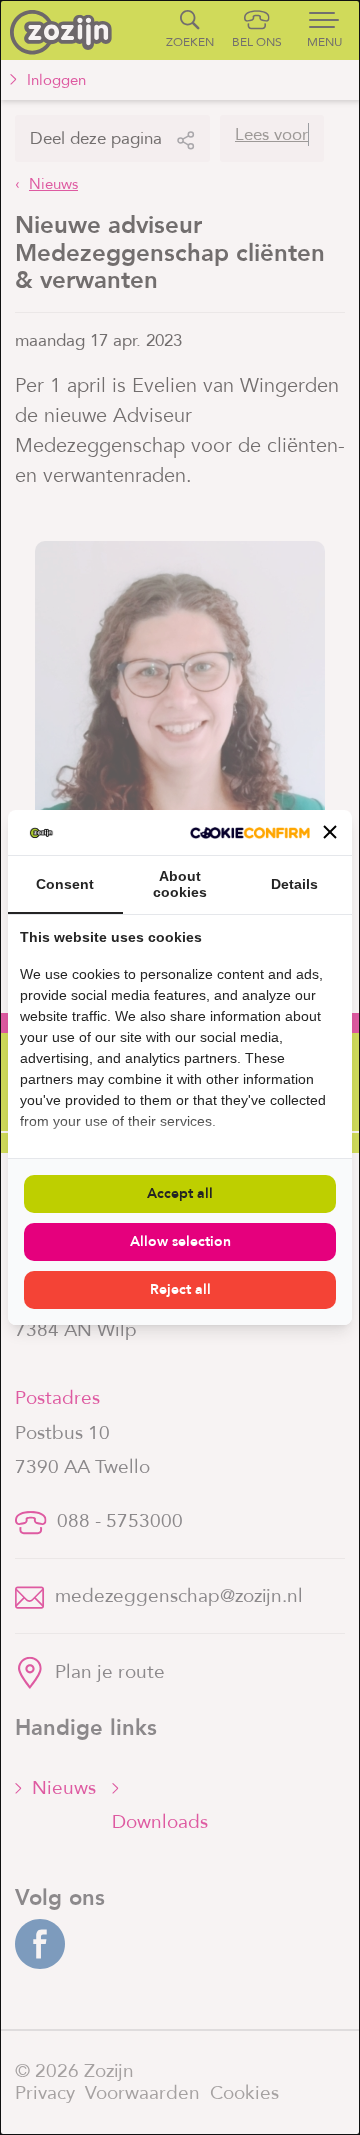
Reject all (180, 1289)
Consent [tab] (65, 884)
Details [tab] (294, 884)
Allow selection (180, 1241)
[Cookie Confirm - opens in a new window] (250, 833)
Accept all (180, 1193)
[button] (330, 832)
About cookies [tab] (180, 884)
